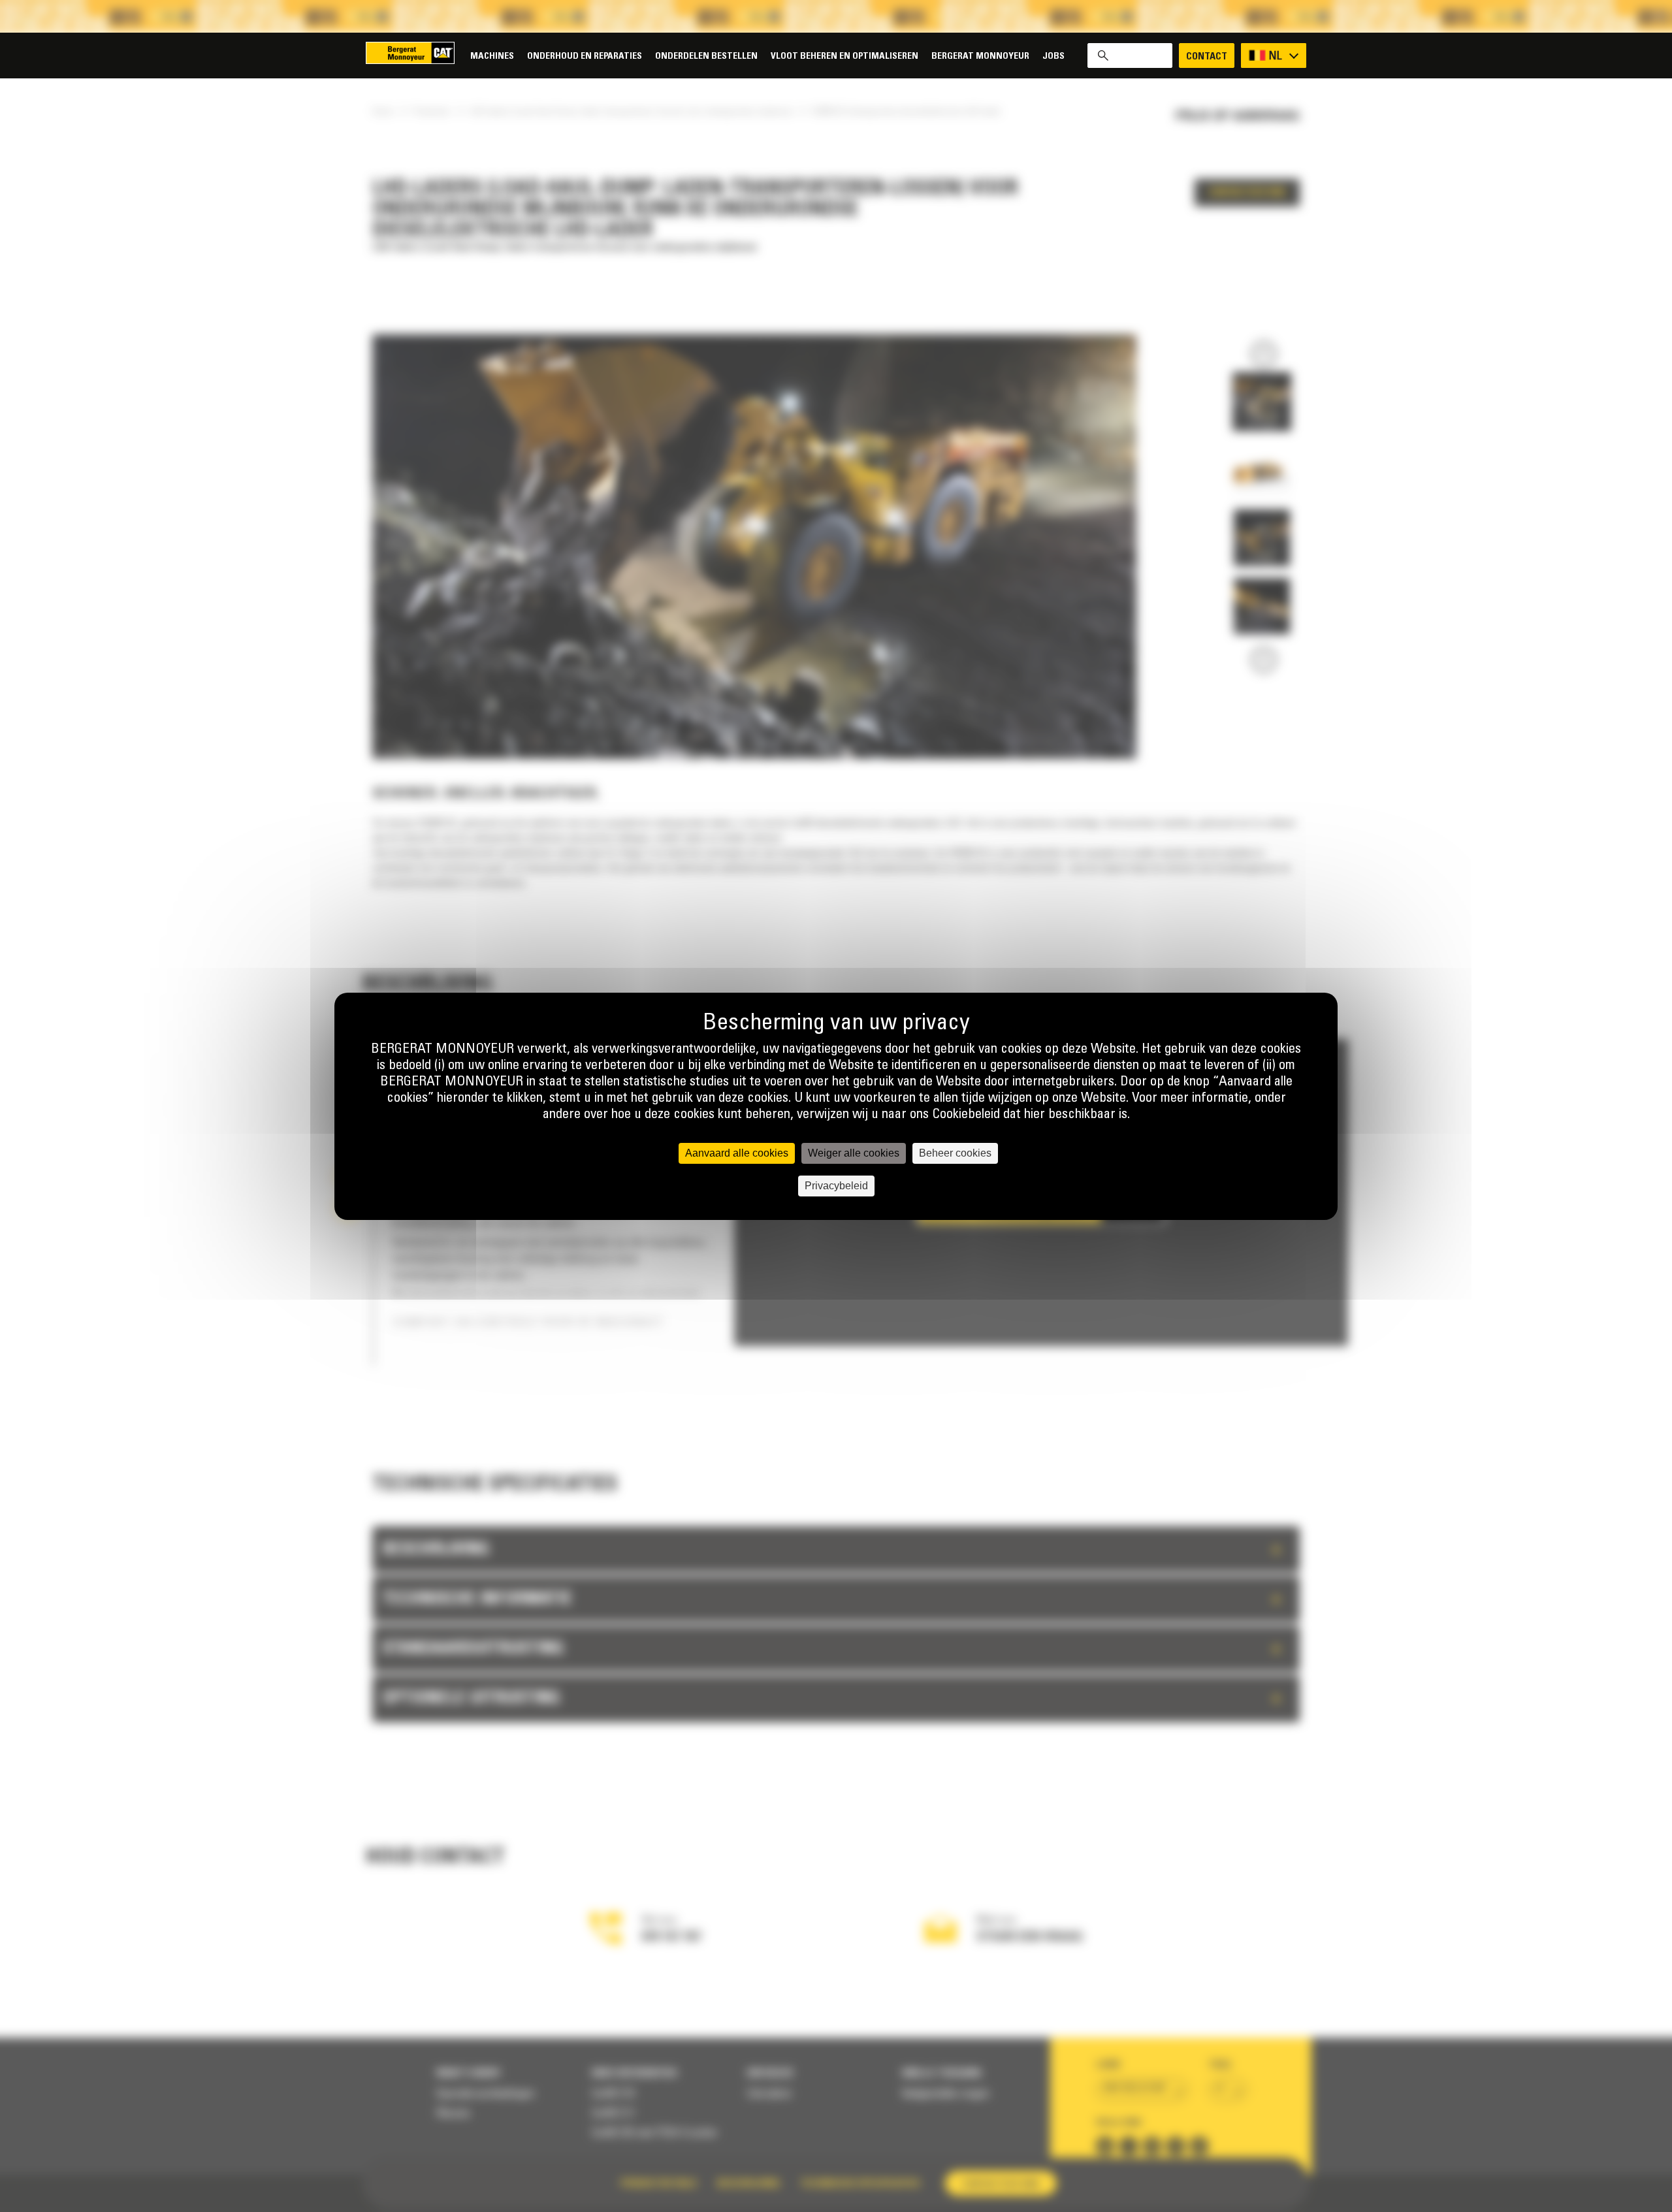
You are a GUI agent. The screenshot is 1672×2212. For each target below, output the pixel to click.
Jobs (1053, 56)
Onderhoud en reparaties (585, 56)
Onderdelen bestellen (706, 56)
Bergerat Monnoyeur (980, 56)
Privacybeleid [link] (836, 1186)
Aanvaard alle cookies (737, 1153)
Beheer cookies (955, 1153)
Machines (492, 56)
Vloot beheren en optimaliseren (844, 56)
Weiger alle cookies (854, 1153)
